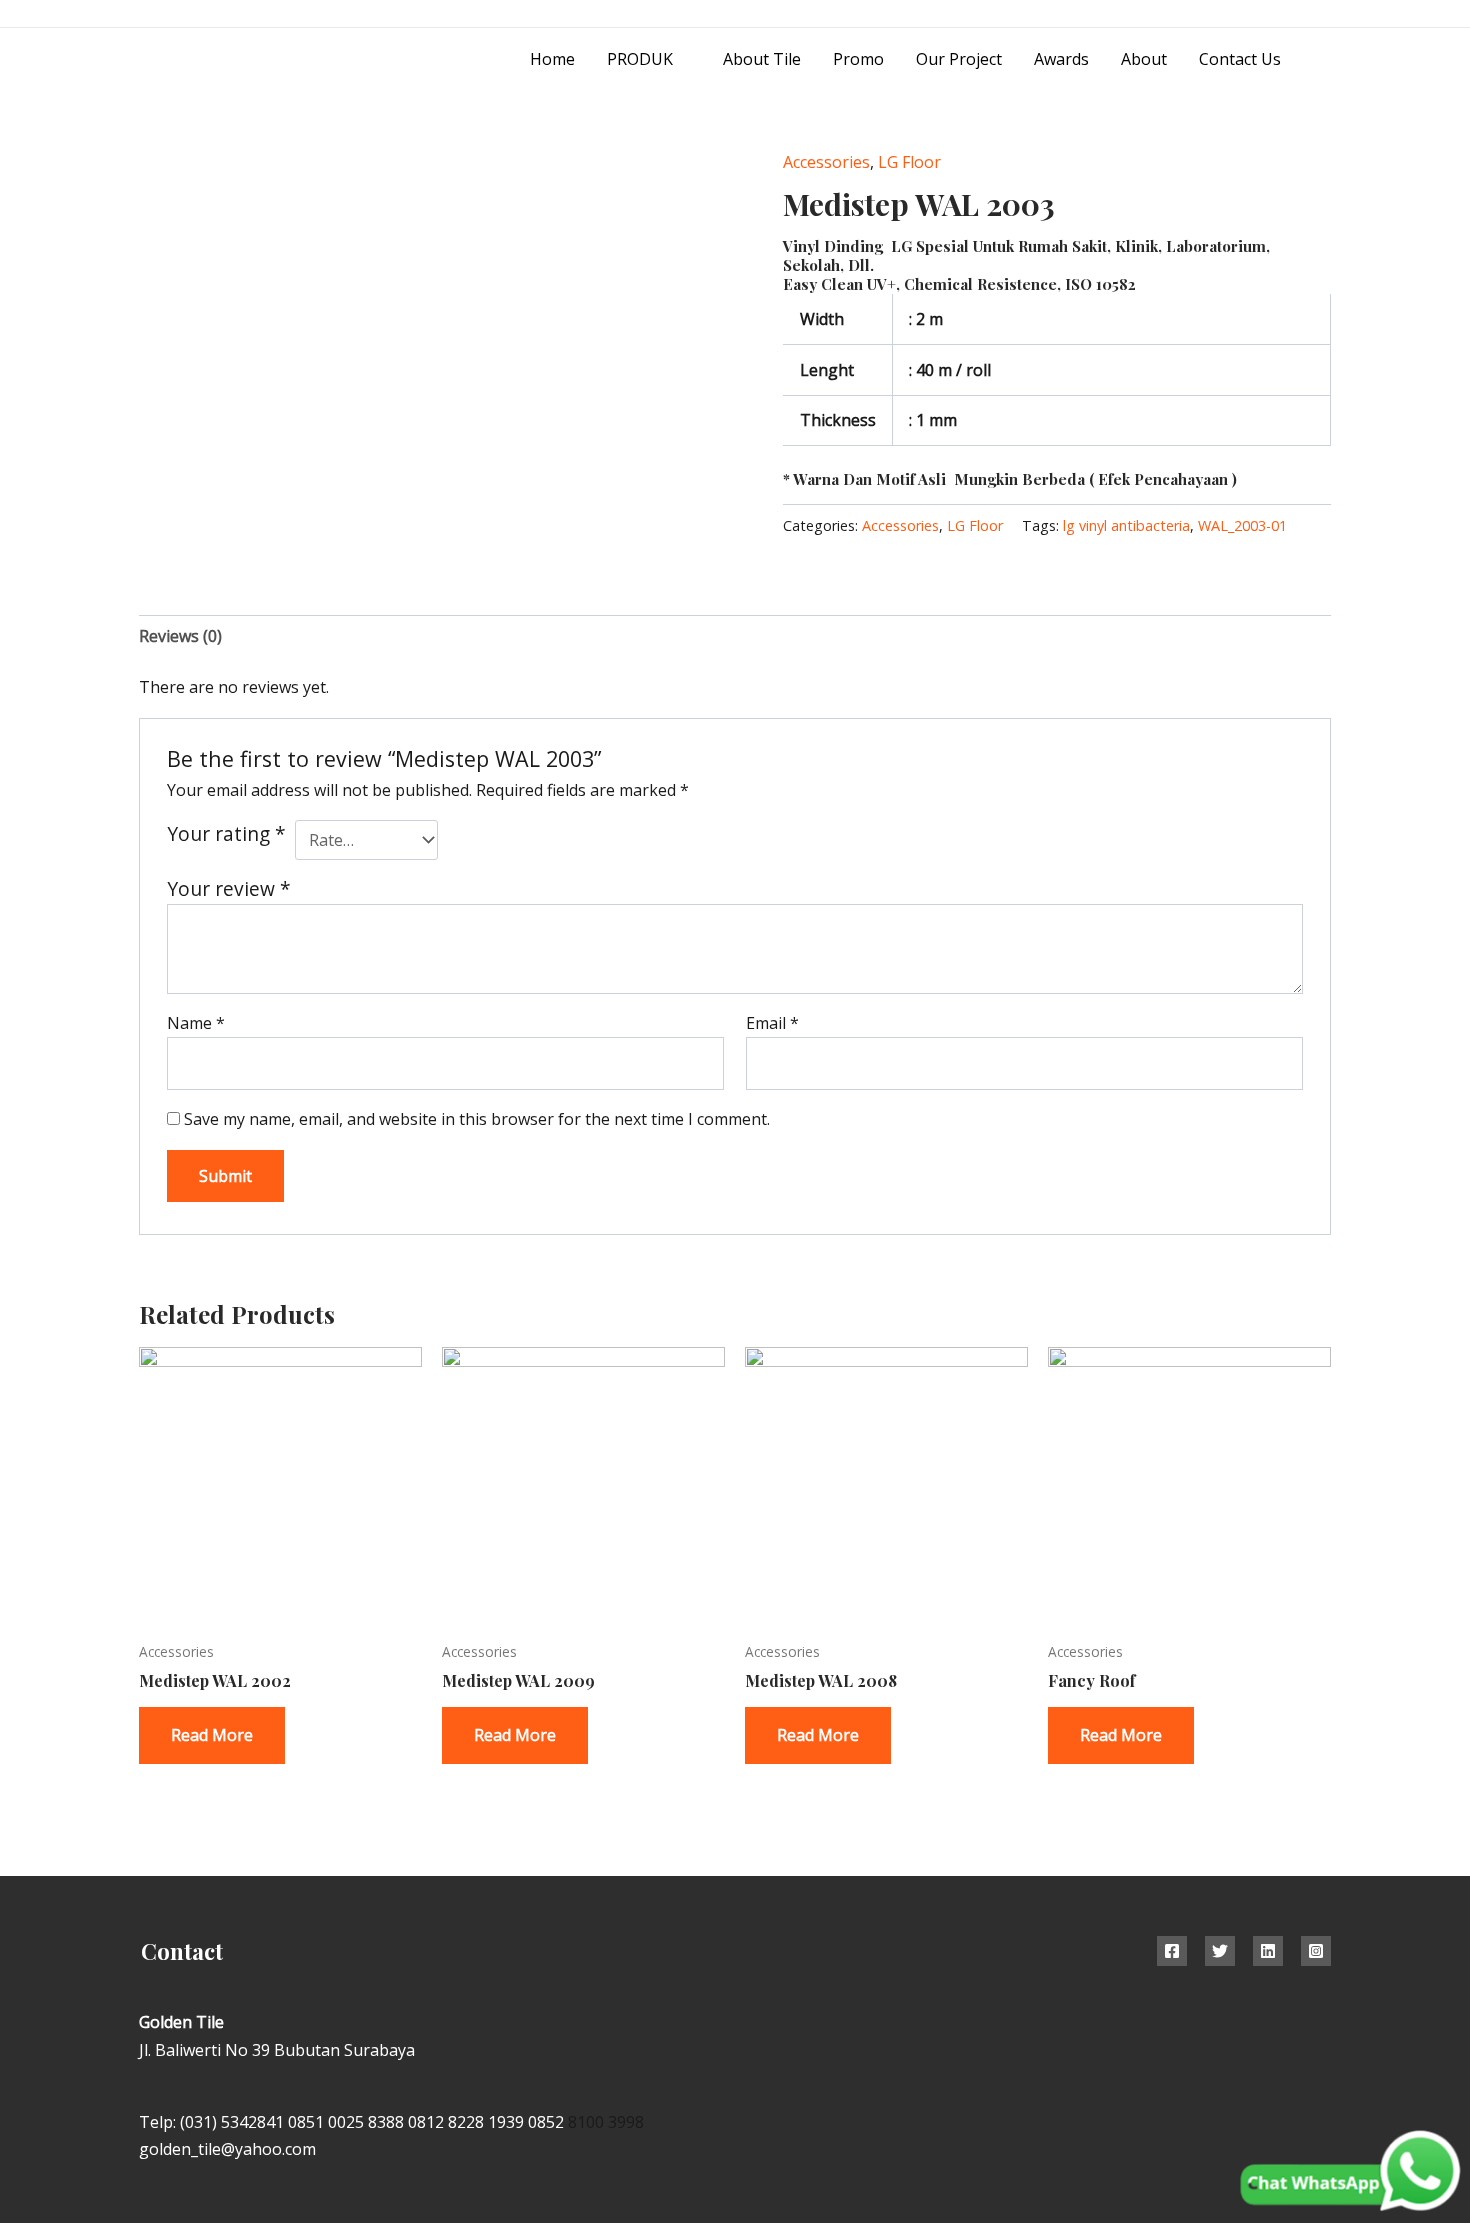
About (1144, 59)
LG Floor (909, 162)
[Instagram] (1278, 14)
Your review (229, 888)
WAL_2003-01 (1242, 525)
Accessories (826, 162)
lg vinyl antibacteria (1126, 525)
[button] (1324, 59)
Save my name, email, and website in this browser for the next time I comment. (477, 1119)
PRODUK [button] (640, 59)
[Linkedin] (1268, 1951)
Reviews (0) (180, 636)
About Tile (762, 59)
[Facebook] (1172, 1951)
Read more (212, 1735)
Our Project (959, 59)
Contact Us (1240, 59)
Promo (858, 59)
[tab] (180, 636)
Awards (1061, 59)
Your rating (226, 833)
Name (196, 1023)
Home (552, 59)
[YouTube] (1323, 14)
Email (772, 1023)
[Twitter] (1220, 1951)
